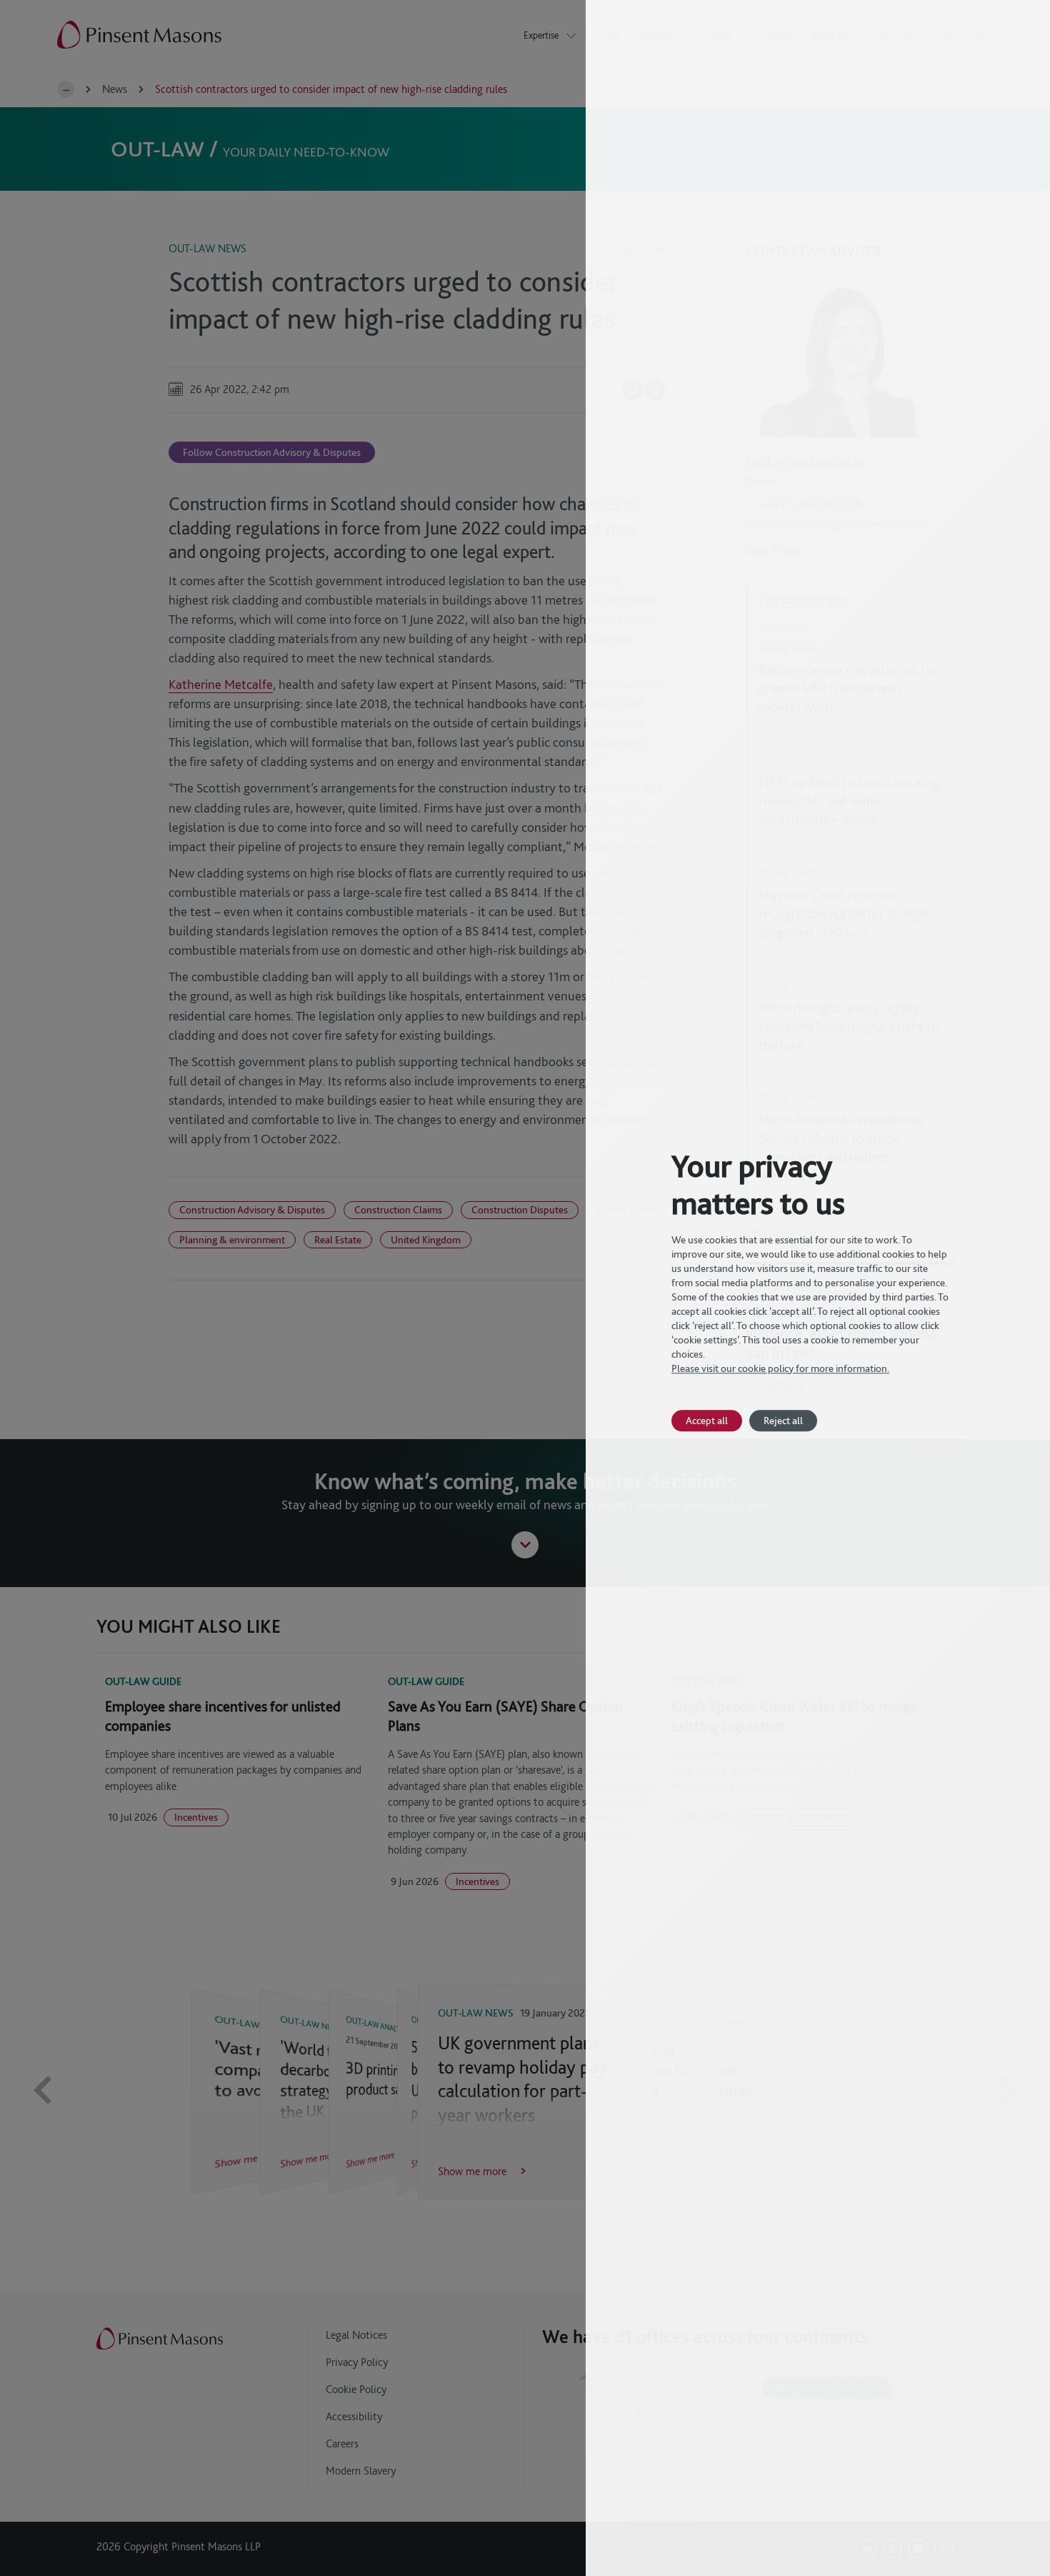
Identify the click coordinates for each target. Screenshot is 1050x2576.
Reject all (783, 1420)
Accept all (707, 1420)
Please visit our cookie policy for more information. (780, 1368)
